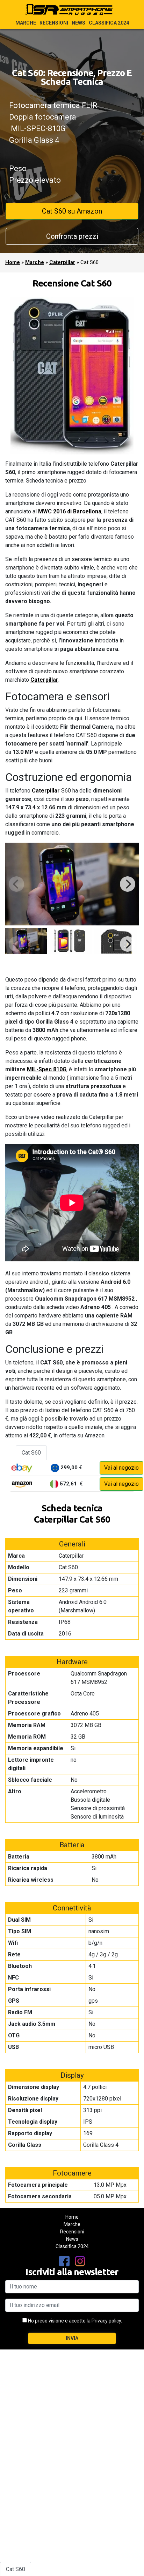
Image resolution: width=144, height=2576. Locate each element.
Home (13, 262)
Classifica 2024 (109, 23)
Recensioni (54, 23)
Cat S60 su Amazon (72, 211)
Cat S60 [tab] (31, 1453)
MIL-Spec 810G (47, 1069)
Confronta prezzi (72, 236)
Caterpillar (62, 262)
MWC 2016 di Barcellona (70, 511)
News (78, 23)
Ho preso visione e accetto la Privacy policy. (75, 2321)
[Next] (128, 884)
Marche (26, 23)
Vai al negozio (121, 1468)
